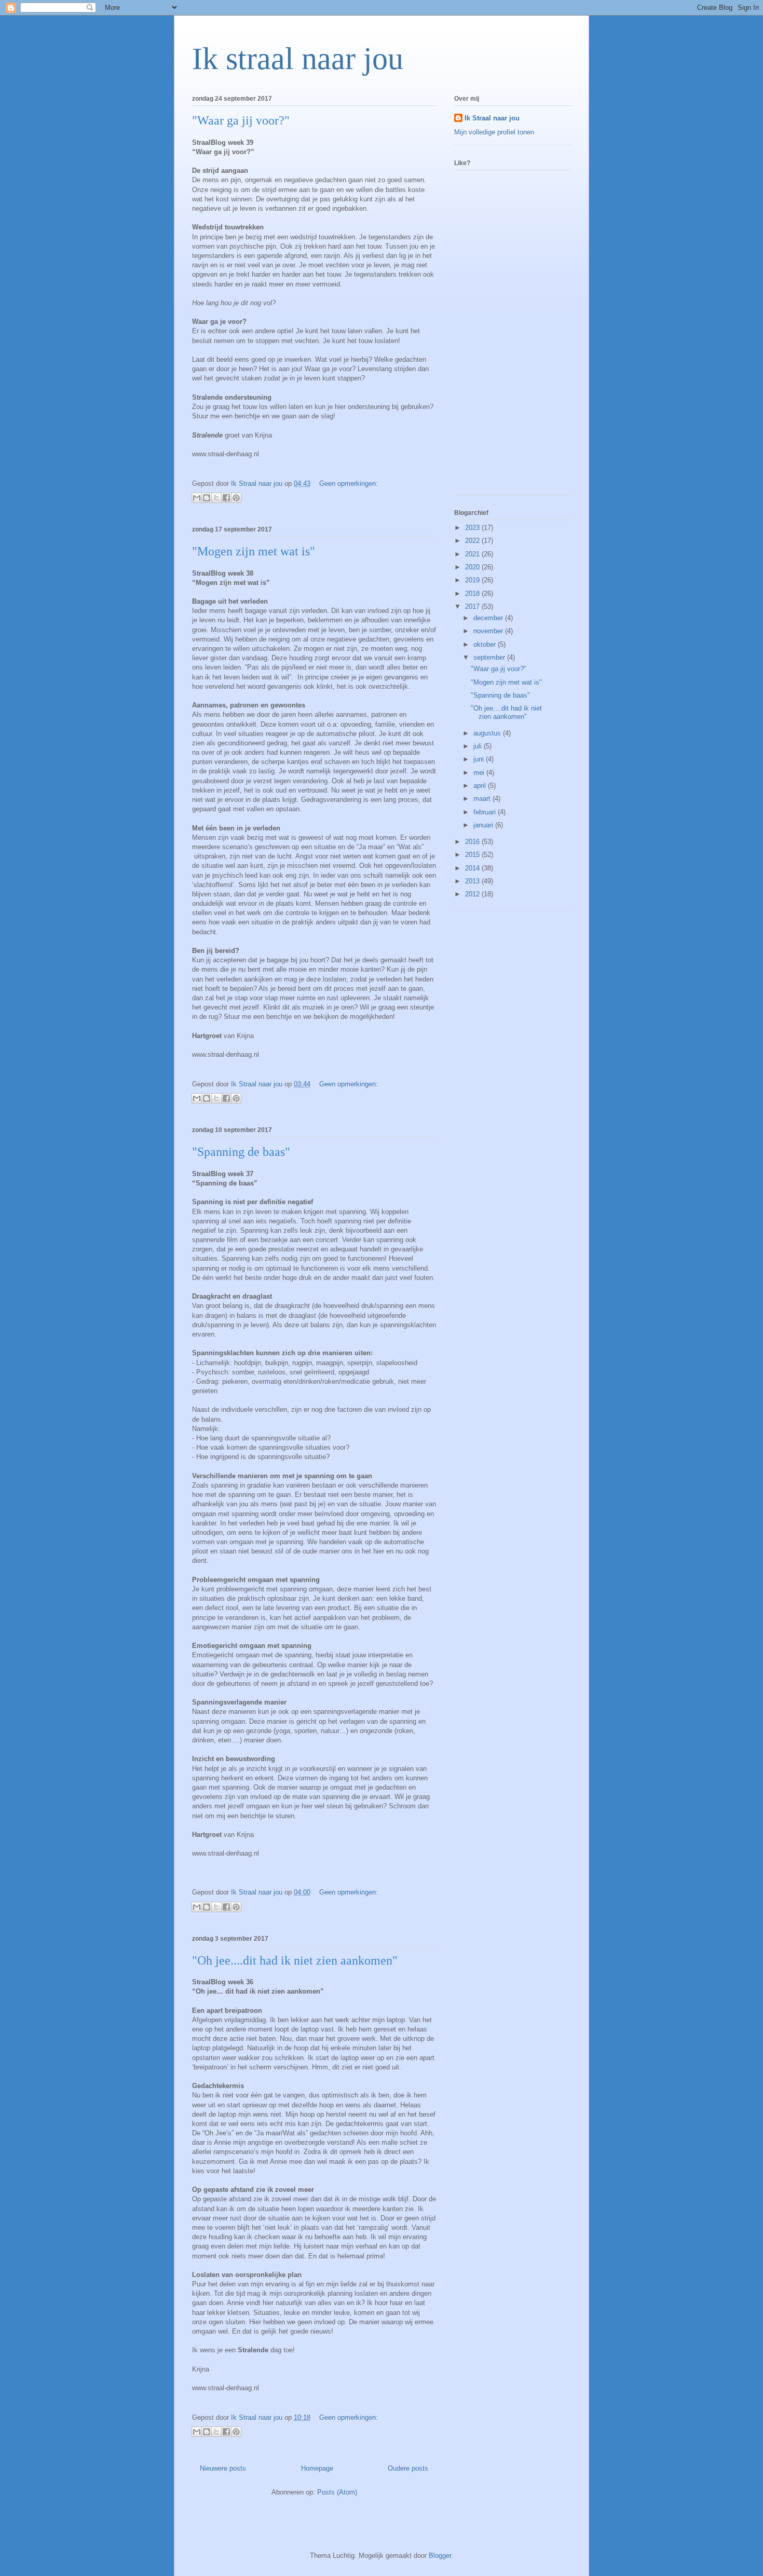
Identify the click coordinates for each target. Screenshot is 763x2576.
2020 (473, 567)
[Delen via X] (216, 498)
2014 (473, 868)
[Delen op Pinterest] (236, 498)
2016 (473, 842)
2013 (473, 881)
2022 (473, 541)
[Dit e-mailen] (197, 498)
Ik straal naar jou (298, 59)
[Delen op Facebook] (226, 498)
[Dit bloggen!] (207, 498)
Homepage (317, 2468)
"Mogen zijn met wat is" (254, 551)
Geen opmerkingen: (349, 483)
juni (480, 759)
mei (480, 773)
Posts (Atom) (337, 2492)
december (489, 618)
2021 (473, 554)
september (490, 657)
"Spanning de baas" (241, 1152)
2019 (473, 580)
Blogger (440, 2555)
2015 (473, 855)
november (489, 631)
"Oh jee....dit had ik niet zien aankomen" (295, 1960)
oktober (486, 644)
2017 (473, 606)
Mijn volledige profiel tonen (494, 132)
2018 (473, 594)
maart (483, 799)
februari (486, 812)
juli (479, 746)
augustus (488, 733)
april (481, 786)
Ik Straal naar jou (492, 118)
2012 (473, 894)
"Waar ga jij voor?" (241, 120)
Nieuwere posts (223, 2468)
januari (484, 825)
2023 (473, 528)
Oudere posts (408, 2468)
